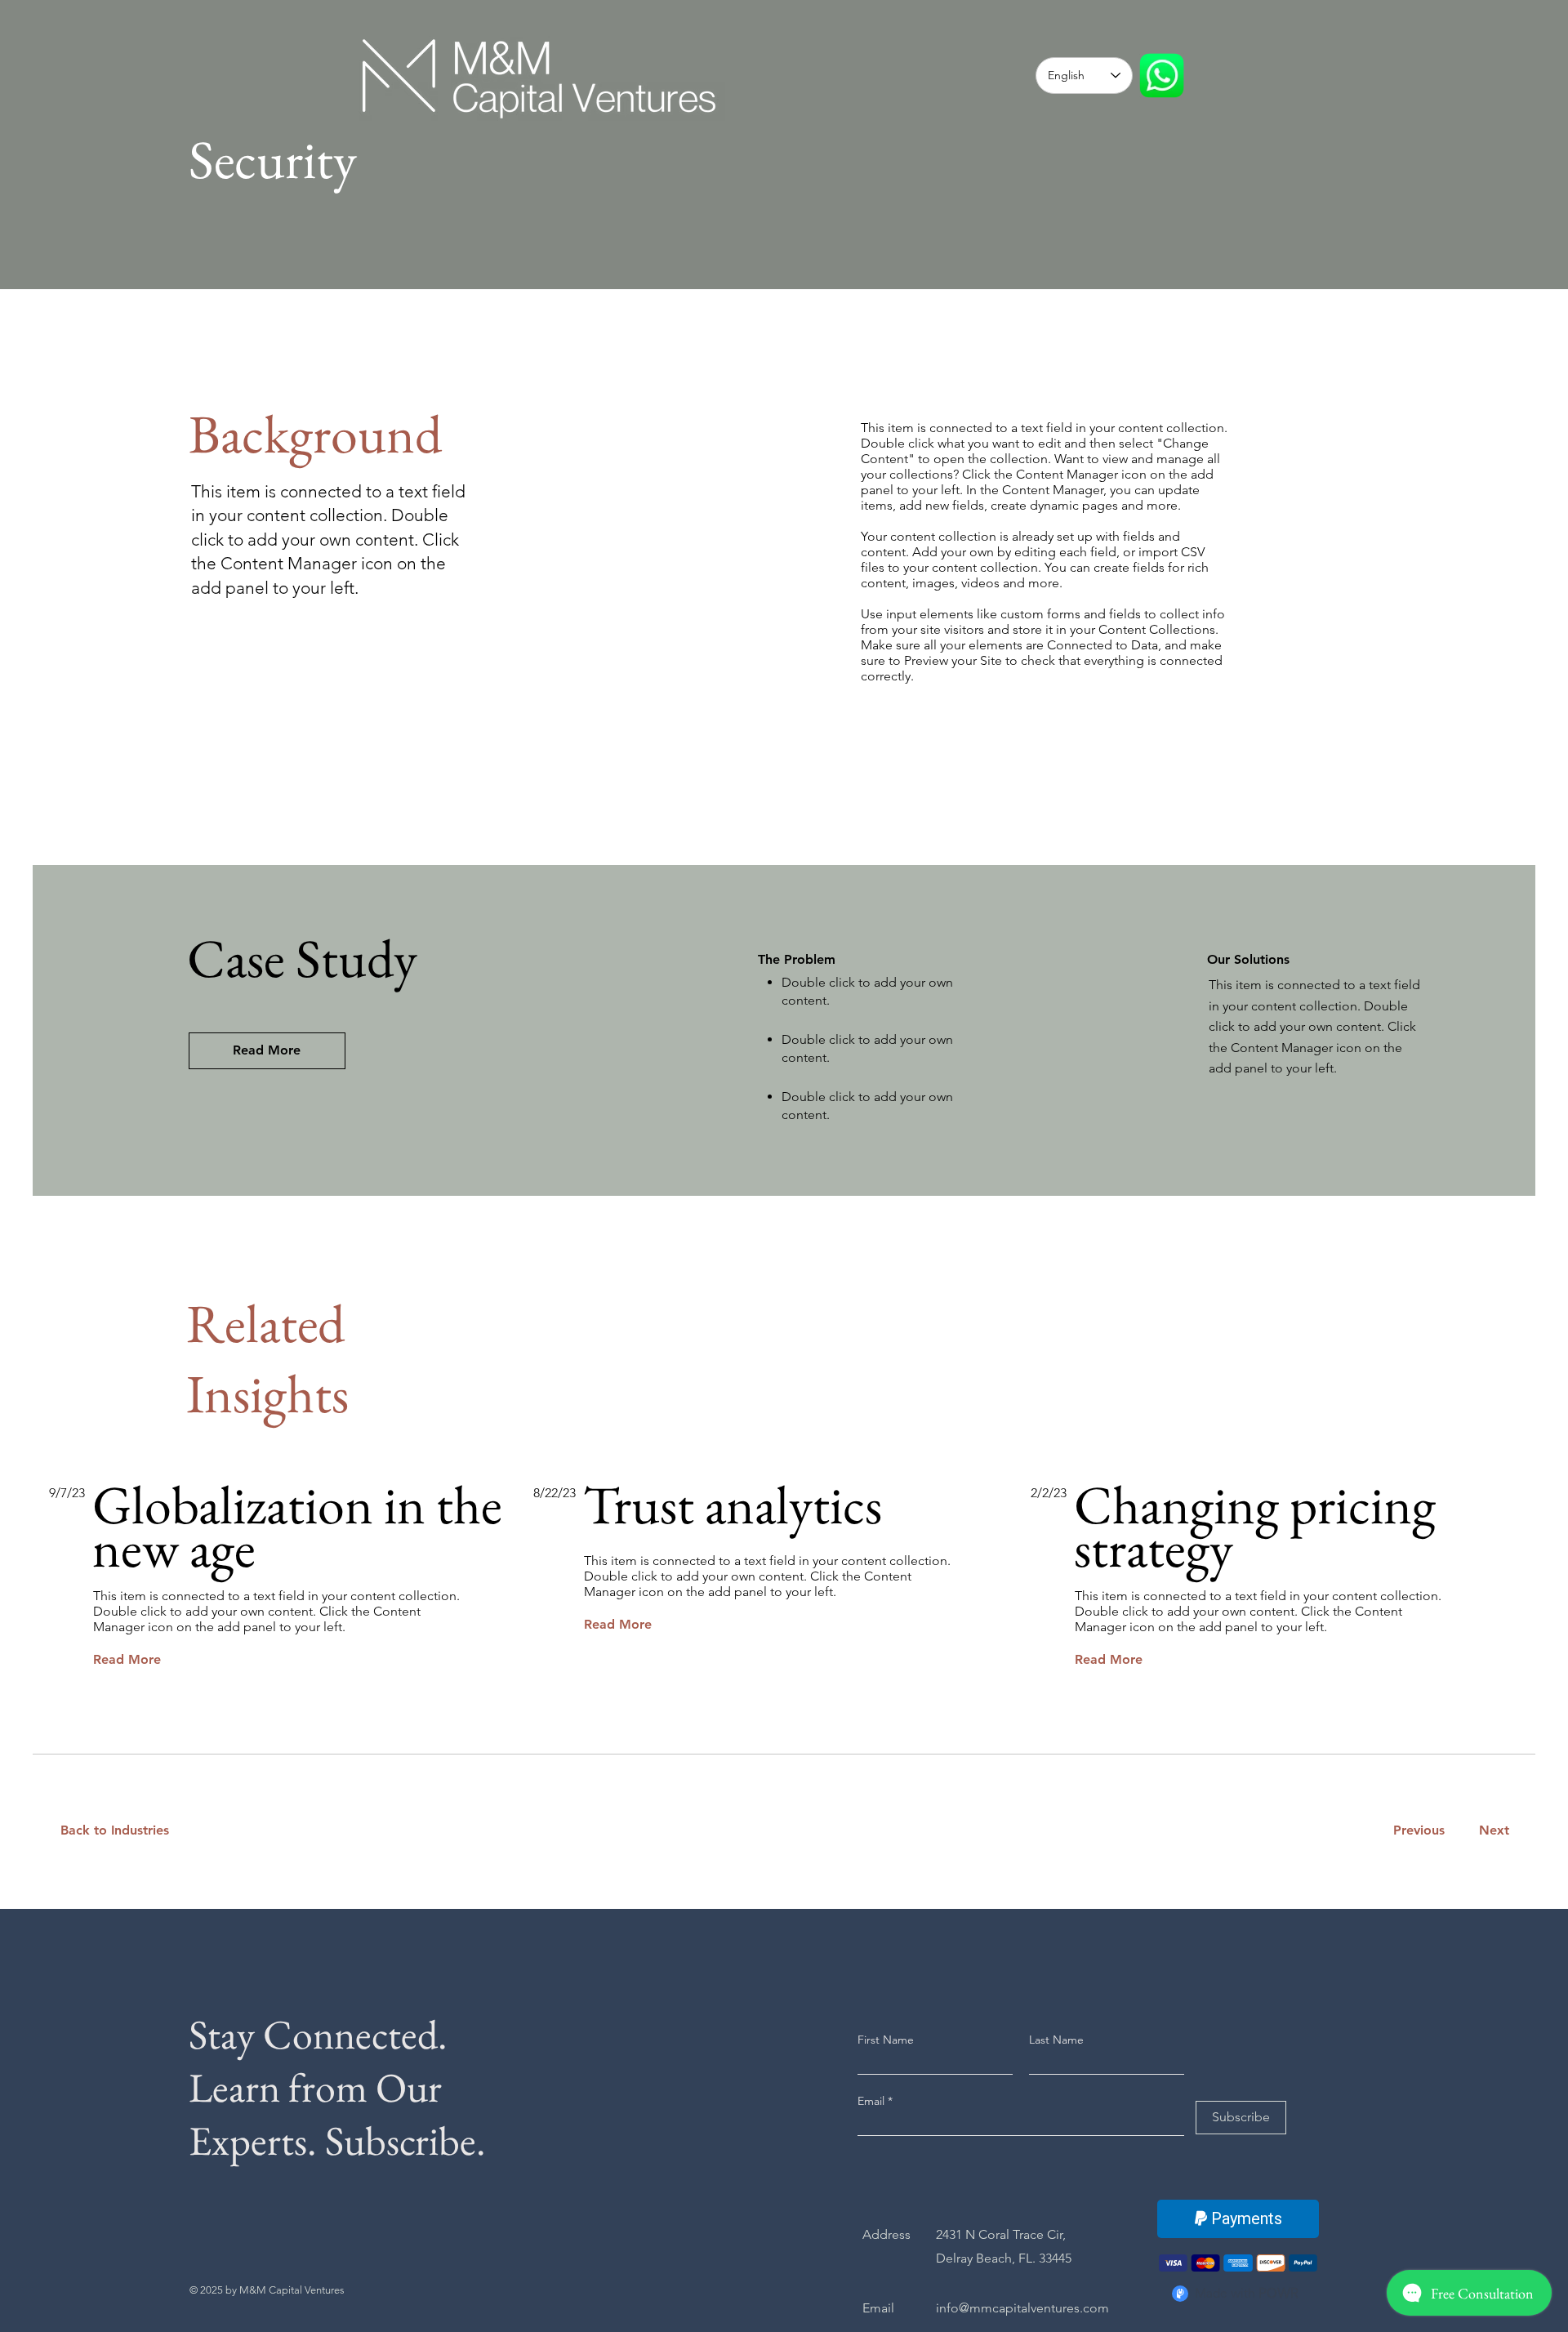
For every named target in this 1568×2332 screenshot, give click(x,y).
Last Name (1056, 2040)
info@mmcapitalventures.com (1022, 2308)
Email (873, 2101)
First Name (886, 2040)
